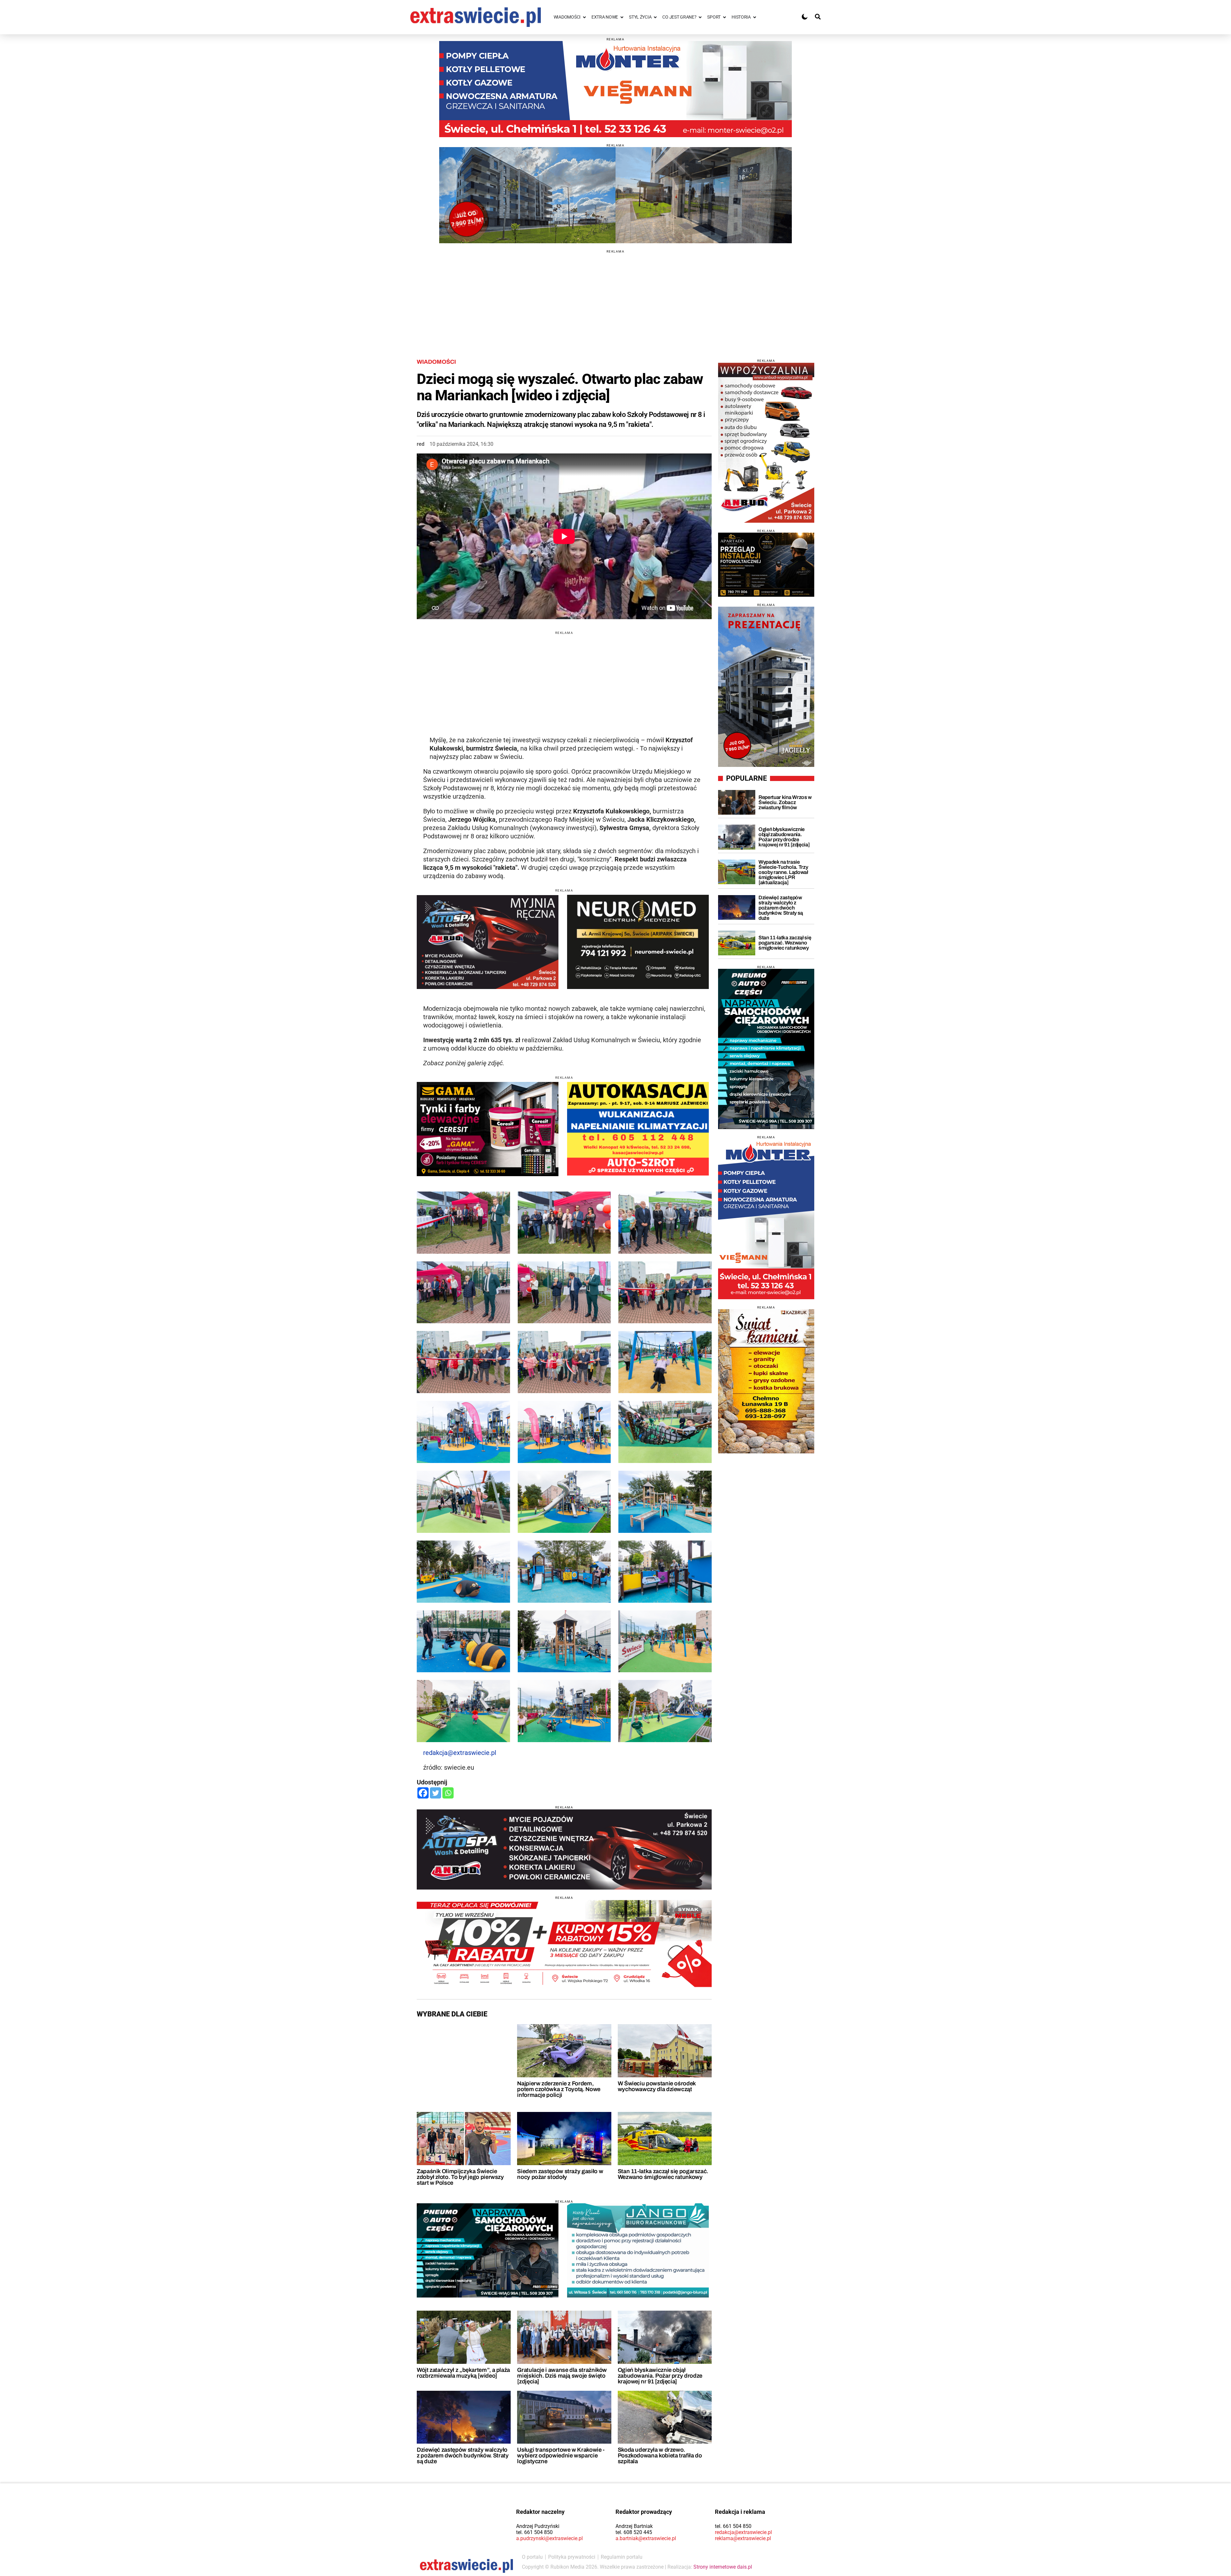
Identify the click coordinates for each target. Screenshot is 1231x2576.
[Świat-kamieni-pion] (766, 1381)
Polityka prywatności (572, 2557)
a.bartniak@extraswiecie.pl (646, 2538)
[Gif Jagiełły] (615, 195)
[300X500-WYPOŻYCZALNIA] (766, 443)
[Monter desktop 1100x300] (615, 89)
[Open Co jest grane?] (700, 17)
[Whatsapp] (448, 1793)
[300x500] (766, 1049)
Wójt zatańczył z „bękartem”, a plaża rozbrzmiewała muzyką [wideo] (463, 2373)
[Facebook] (423, 1793)
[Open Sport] (724, 17)
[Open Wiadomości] (584, 17)
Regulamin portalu (622, 2557)
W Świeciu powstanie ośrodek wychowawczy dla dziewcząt (657, 2086)
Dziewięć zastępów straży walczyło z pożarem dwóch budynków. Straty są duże (463, 2456)
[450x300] (638, 942)
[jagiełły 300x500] (766, 687)
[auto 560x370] (638, 1129)
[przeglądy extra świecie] (766, 565)
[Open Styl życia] (655, 17)
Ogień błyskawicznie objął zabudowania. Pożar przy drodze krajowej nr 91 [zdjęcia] (660, 2376)
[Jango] (638, 2250)
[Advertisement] (615, 298)
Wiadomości (436, 362)
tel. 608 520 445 (634, 2532)
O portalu (532, 2557)
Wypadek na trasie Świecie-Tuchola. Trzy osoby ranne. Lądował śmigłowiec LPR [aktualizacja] (783, 872)
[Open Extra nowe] (622, 17)
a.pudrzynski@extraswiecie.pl (549, 2538)
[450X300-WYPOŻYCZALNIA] (488, 942)
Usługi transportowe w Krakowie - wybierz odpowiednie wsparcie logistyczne (561, 2456)
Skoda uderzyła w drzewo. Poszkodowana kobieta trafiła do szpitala (660, 2456)
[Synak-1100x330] (564, 1944)
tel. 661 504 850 (534, 2532)
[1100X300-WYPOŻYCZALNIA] (564, 1849)
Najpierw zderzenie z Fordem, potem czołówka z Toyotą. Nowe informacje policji (559, 2089)
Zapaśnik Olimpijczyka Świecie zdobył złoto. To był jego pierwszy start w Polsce (460, 2177)
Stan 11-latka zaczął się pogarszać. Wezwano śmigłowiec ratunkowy (663, 2174)
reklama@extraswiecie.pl (743, 2538)
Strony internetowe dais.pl (723, 2567)
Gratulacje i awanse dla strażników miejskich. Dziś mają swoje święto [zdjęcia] (562, 2376)
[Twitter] (435, 1793)
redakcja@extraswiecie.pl (460, 1753)
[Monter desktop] (766, 1219)
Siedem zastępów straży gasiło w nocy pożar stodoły (560, 2174)
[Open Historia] (755, 17)
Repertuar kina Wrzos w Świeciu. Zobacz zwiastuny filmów (785, 802)
